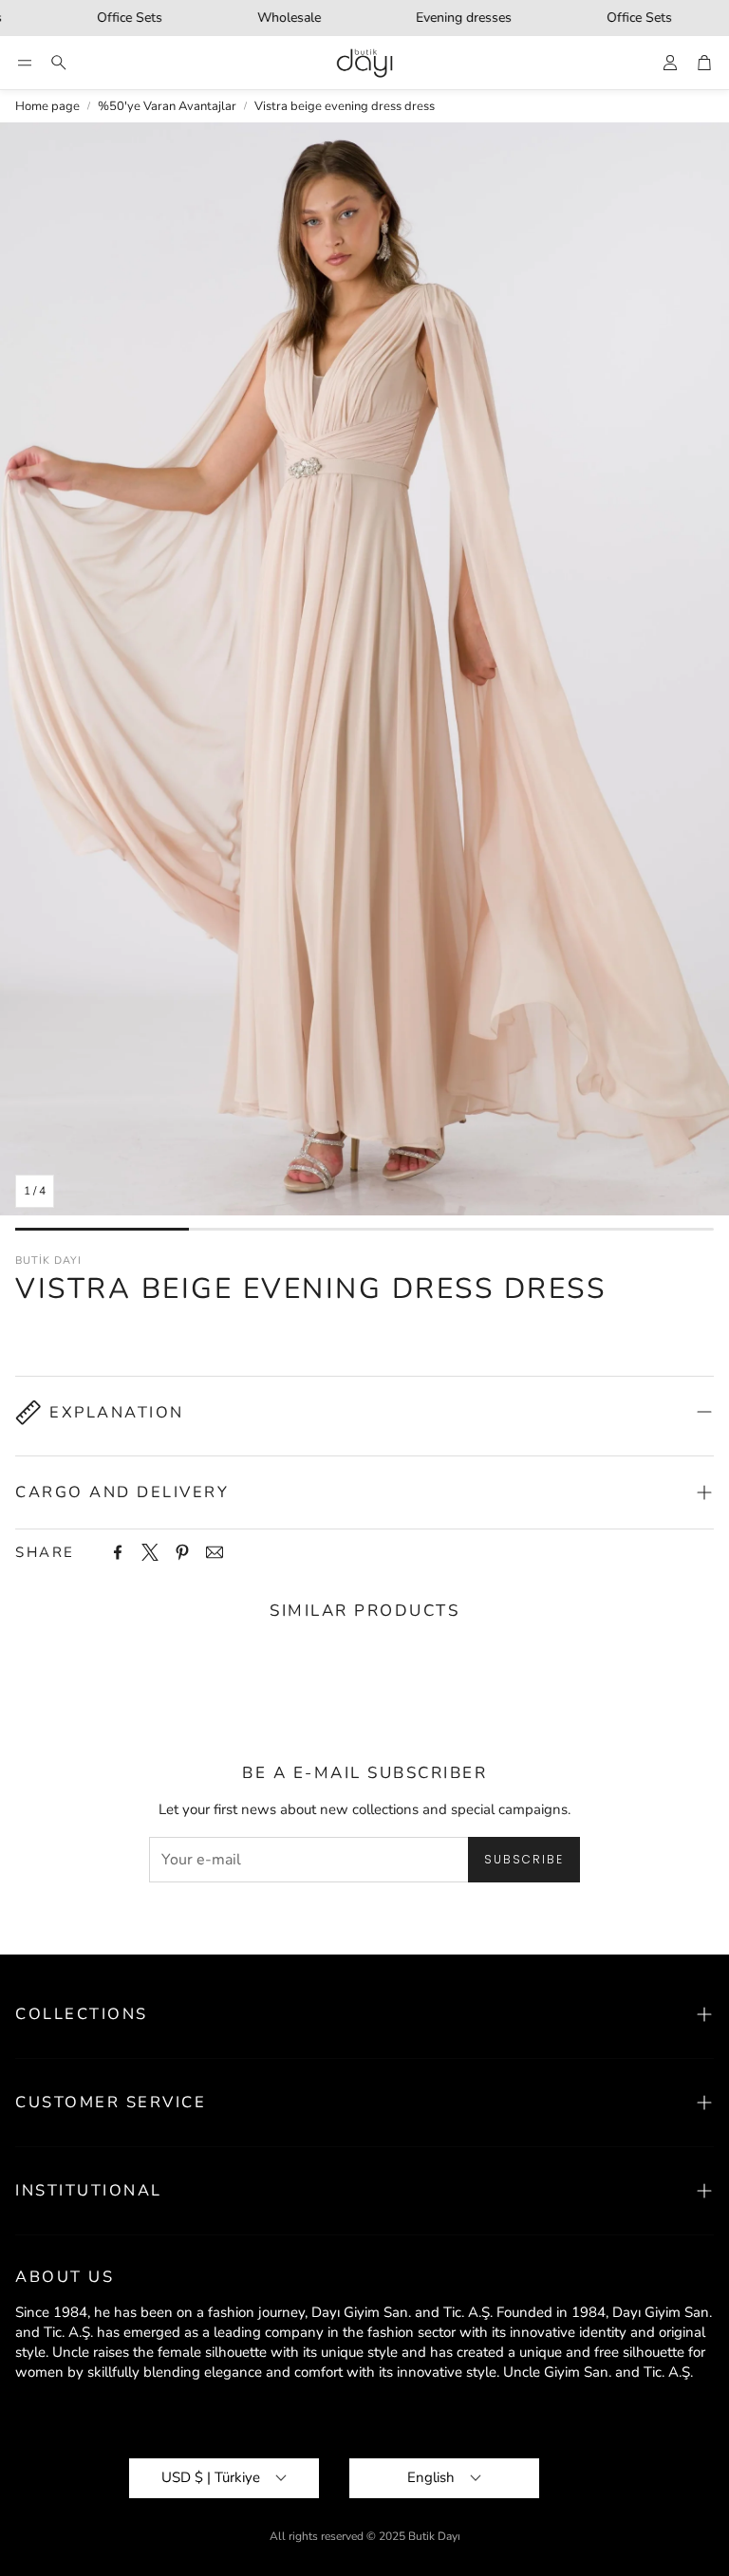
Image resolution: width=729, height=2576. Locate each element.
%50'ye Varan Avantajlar (167, 106)
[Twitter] (150, 1552)
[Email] (215, 1552)
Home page (47, 106)
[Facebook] (118, 1552)
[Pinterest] (182, 1552)
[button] (25, 63)
